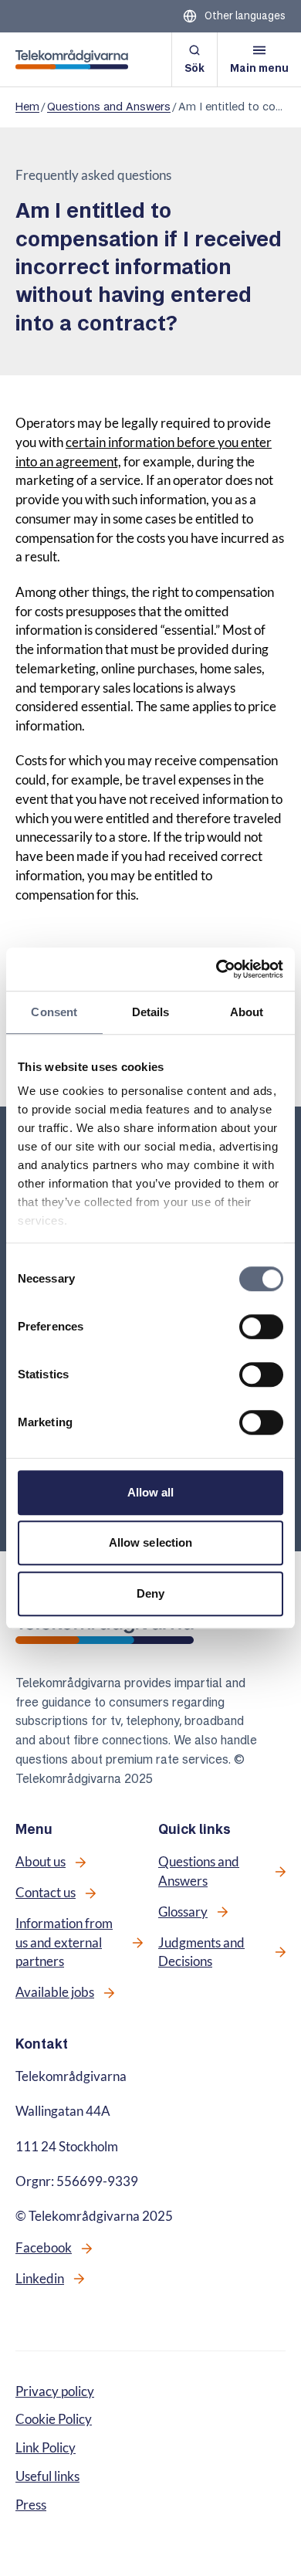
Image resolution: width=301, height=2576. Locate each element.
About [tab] (247, 1012)
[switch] (261, 1327)
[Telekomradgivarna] (72, 59)
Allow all (151, 1492)
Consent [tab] (54, 1012)
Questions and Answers (109, 107)
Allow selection (151, 1542)
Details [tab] (151, 1012)
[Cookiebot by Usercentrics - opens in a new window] (216, 969)
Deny (150, 1593)
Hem (27, 107)
